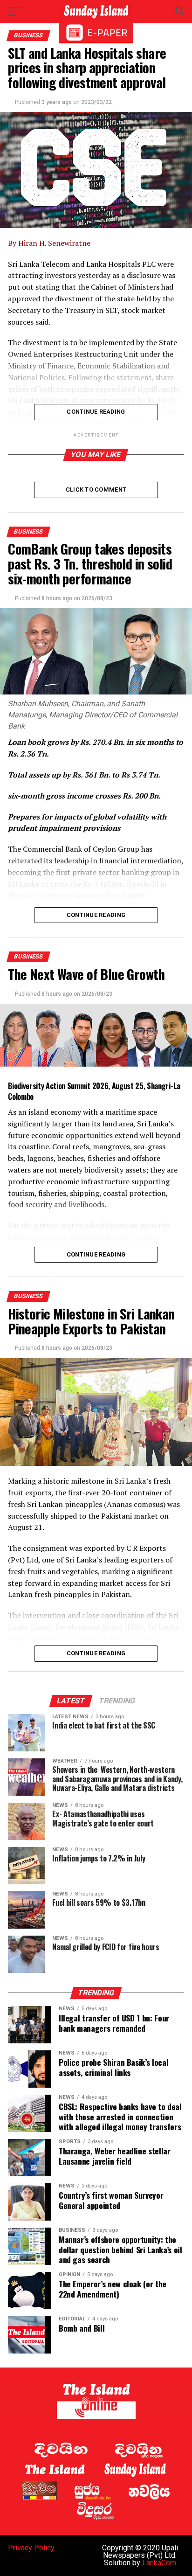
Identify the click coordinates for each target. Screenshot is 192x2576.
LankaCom (159, 2563)
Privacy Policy (31, 2548)
